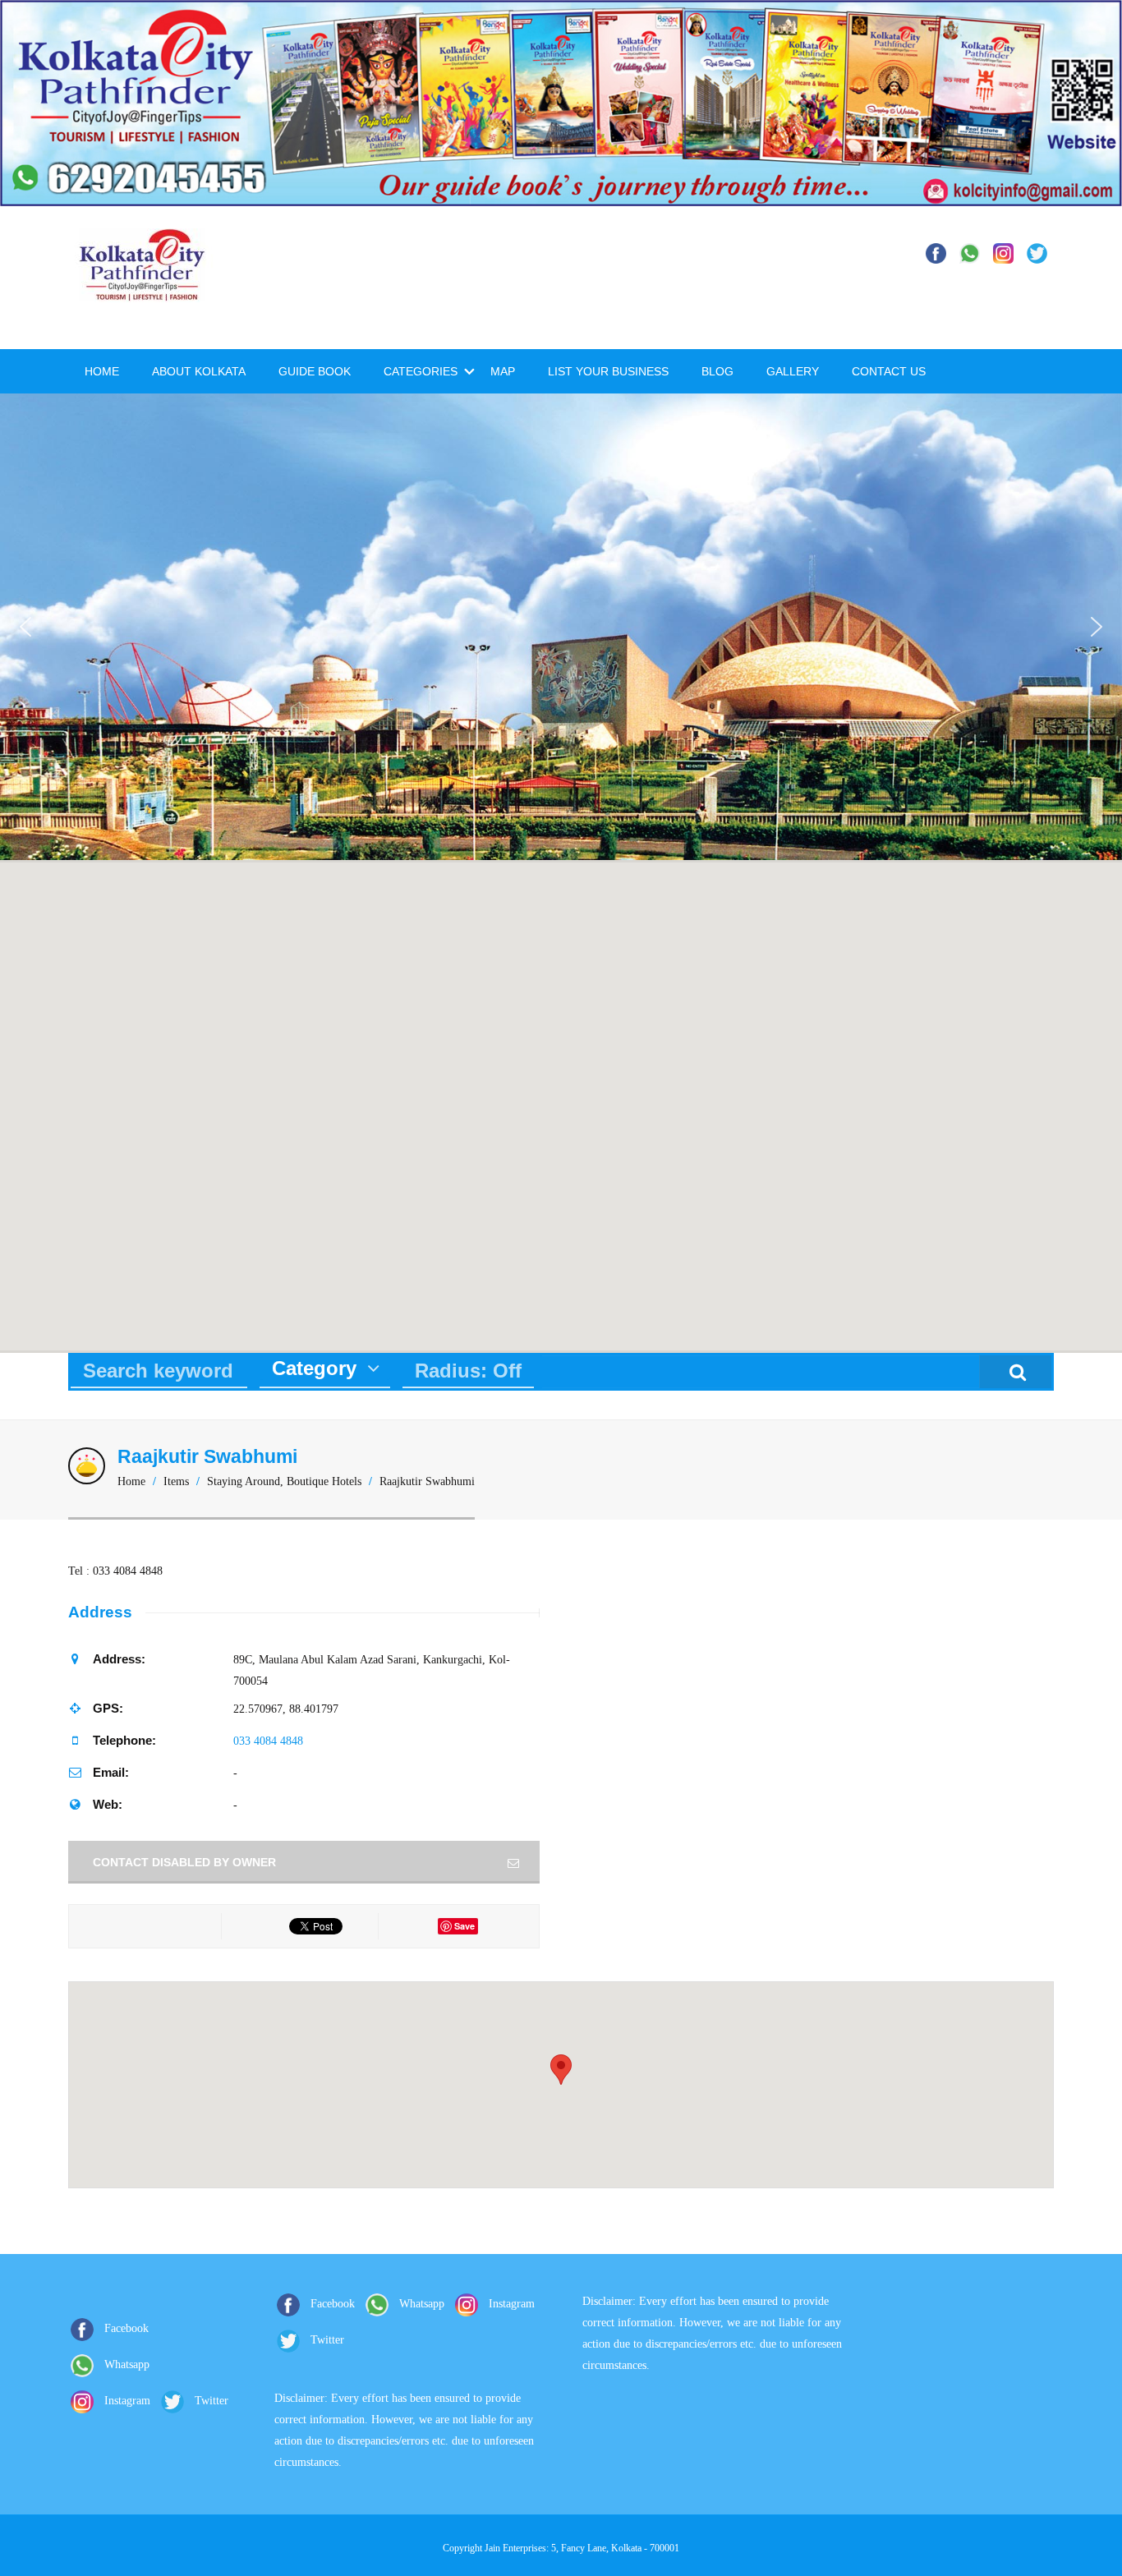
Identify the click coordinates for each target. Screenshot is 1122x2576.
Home (102, 371)
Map (503, 371)
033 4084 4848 (268, 1741)
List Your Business (608, 371)
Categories (421, 371)
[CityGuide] (142, 293)
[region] (561, 626)
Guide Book (315, 371)
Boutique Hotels (324, 1481)
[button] (25, 627)
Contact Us (889, 371)
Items (176, 1481)
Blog (717, 371)
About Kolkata (199, 371)
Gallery (793, 371)
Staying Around (244, 1481)
